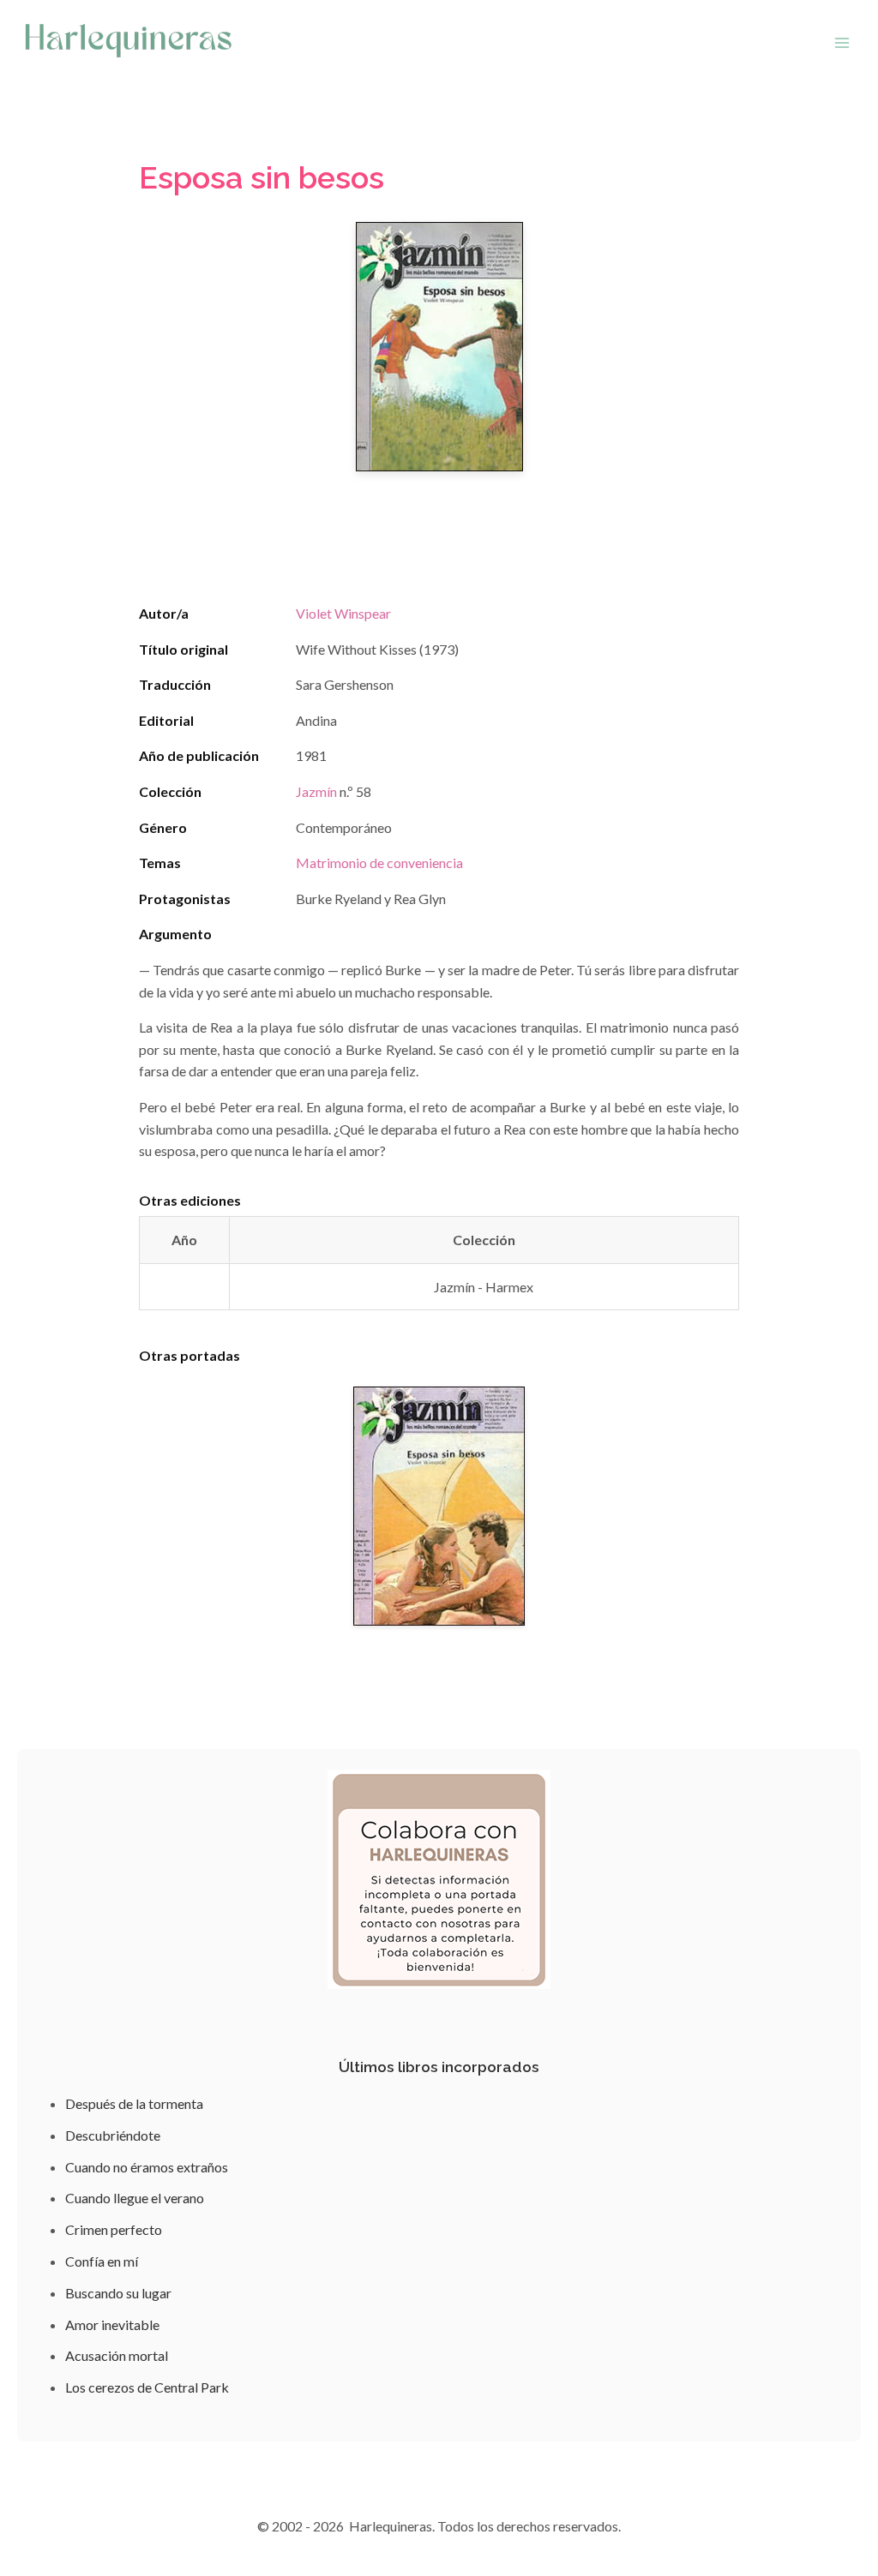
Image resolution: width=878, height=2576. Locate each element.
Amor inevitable (112, 2324)
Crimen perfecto (114, 2229)
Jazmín (316, 791)
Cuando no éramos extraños (147, 2167)
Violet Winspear (343, 613)
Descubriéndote (113, 2135)
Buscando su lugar (118, 2293)
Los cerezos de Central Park (147, 2387)
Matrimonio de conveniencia (379, 863)
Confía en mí (102, 2261)
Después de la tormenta (134, 2103)
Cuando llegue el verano (135, 2198)
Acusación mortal (117, 2355)
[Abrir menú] (842, 42)
